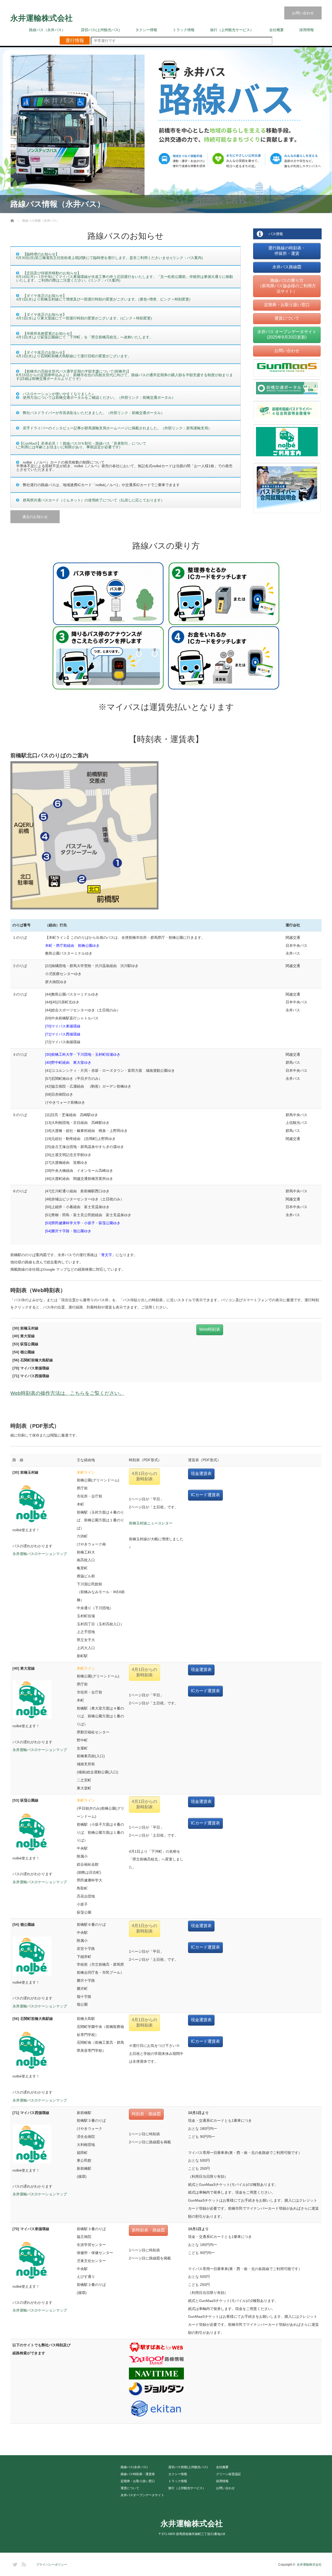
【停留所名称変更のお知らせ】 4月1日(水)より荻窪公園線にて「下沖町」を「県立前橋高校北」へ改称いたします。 (85, 335)
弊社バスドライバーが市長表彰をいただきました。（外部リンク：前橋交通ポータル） (94, 413)
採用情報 (307, 30)
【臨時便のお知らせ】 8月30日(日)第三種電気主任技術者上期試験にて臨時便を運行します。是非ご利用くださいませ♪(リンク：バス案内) (109, 256)
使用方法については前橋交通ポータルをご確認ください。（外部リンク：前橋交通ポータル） (97, 397)
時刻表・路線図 (146, 2114)
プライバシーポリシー (52, 2565)
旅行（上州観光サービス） (232, 30)
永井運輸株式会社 (41, 18)
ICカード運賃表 (205, 1495)
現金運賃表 (201, 1473)
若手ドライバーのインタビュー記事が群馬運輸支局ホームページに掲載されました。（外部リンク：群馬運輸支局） (117, 428)
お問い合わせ (303, 13)
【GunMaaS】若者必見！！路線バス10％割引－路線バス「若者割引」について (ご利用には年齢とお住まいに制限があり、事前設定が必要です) (81, 445)
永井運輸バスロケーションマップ (40, 1554)
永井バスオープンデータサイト (142, 2495)
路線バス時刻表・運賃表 (138, 2474)
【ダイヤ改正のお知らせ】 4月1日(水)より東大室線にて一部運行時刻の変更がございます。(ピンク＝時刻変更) (84, 316)
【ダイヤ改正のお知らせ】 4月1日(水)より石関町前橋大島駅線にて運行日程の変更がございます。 (74, 354)
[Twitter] (14, 2564)
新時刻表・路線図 (148, 2230)
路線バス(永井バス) (134, 2467)
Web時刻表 (210, 1329)
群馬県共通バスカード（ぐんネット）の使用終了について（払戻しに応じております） (94, 500)
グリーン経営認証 (229, 2474)
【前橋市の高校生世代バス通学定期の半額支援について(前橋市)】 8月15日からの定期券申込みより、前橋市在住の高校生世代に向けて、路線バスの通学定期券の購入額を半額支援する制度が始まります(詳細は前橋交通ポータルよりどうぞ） (125, 375)
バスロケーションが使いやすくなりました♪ (56, 394)
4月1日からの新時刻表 (144, 1476)
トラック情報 (184, 30)
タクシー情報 (146, 30)
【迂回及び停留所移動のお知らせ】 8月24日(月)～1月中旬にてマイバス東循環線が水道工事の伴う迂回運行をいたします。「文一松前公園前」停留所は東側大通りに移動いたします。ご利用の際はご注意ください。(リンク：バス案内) (125, 277)
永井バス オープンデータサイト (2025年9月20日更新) (287, 334)
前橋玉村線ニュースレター (151, 1523)
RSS (23, 2564)
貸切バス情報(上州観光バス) (188, 2467)
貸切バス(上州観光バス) (100, 30)
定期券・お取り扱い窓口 (287, 305)
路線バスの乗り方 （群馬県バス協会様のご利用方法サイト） (287, 286)
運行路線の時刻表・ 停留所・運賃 (287, 251)
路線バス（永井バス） (47, 30)
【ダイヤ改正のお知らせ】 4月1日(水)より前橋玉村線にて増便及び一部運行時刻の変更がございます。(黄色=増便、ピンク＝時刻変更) (103, 297)
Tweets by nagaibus (27, 2534)
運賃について (287, 318)
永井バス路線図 (287, 267)
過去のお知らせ (35, 517)
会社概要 (276, 30)
